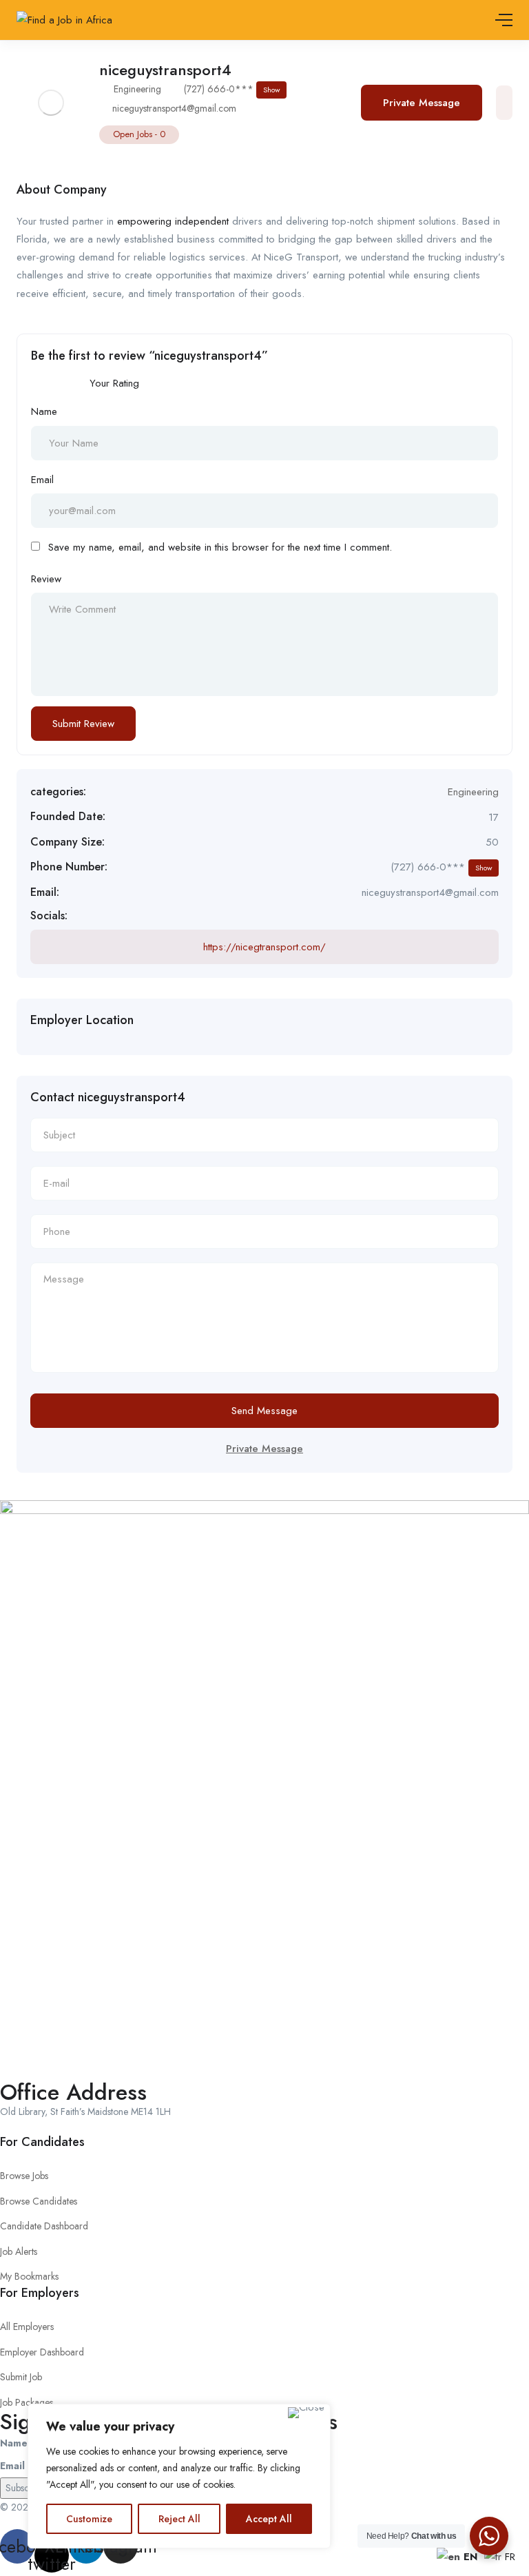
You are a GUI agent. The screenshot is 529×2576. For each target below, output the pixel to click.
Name (44, 411)
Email (42, 480)
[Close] (306, 2413)
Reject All (179, 2519)
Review (46, 579)
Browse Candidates (39, 2201)
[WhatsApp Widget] (489, 2536)
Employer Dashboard (42, 2352)
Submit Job (21, 2377)
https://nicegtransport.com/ (264, 947)
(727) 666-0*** (232, 89)
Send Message (264, 1411)
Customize (89, 2519)
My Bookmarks (29, 2276)
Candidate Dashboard (44, 2226)
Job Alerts (19, 2251)
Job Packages (27, 2402)
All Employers (27, 2327)
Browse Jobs (24, 2176)
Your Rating (114, 383)
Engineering (137, 89)
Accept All (269, 2519)
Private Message (422, 103)
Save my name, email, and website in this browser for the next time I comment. (220, 547)
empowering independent (173, 221)
